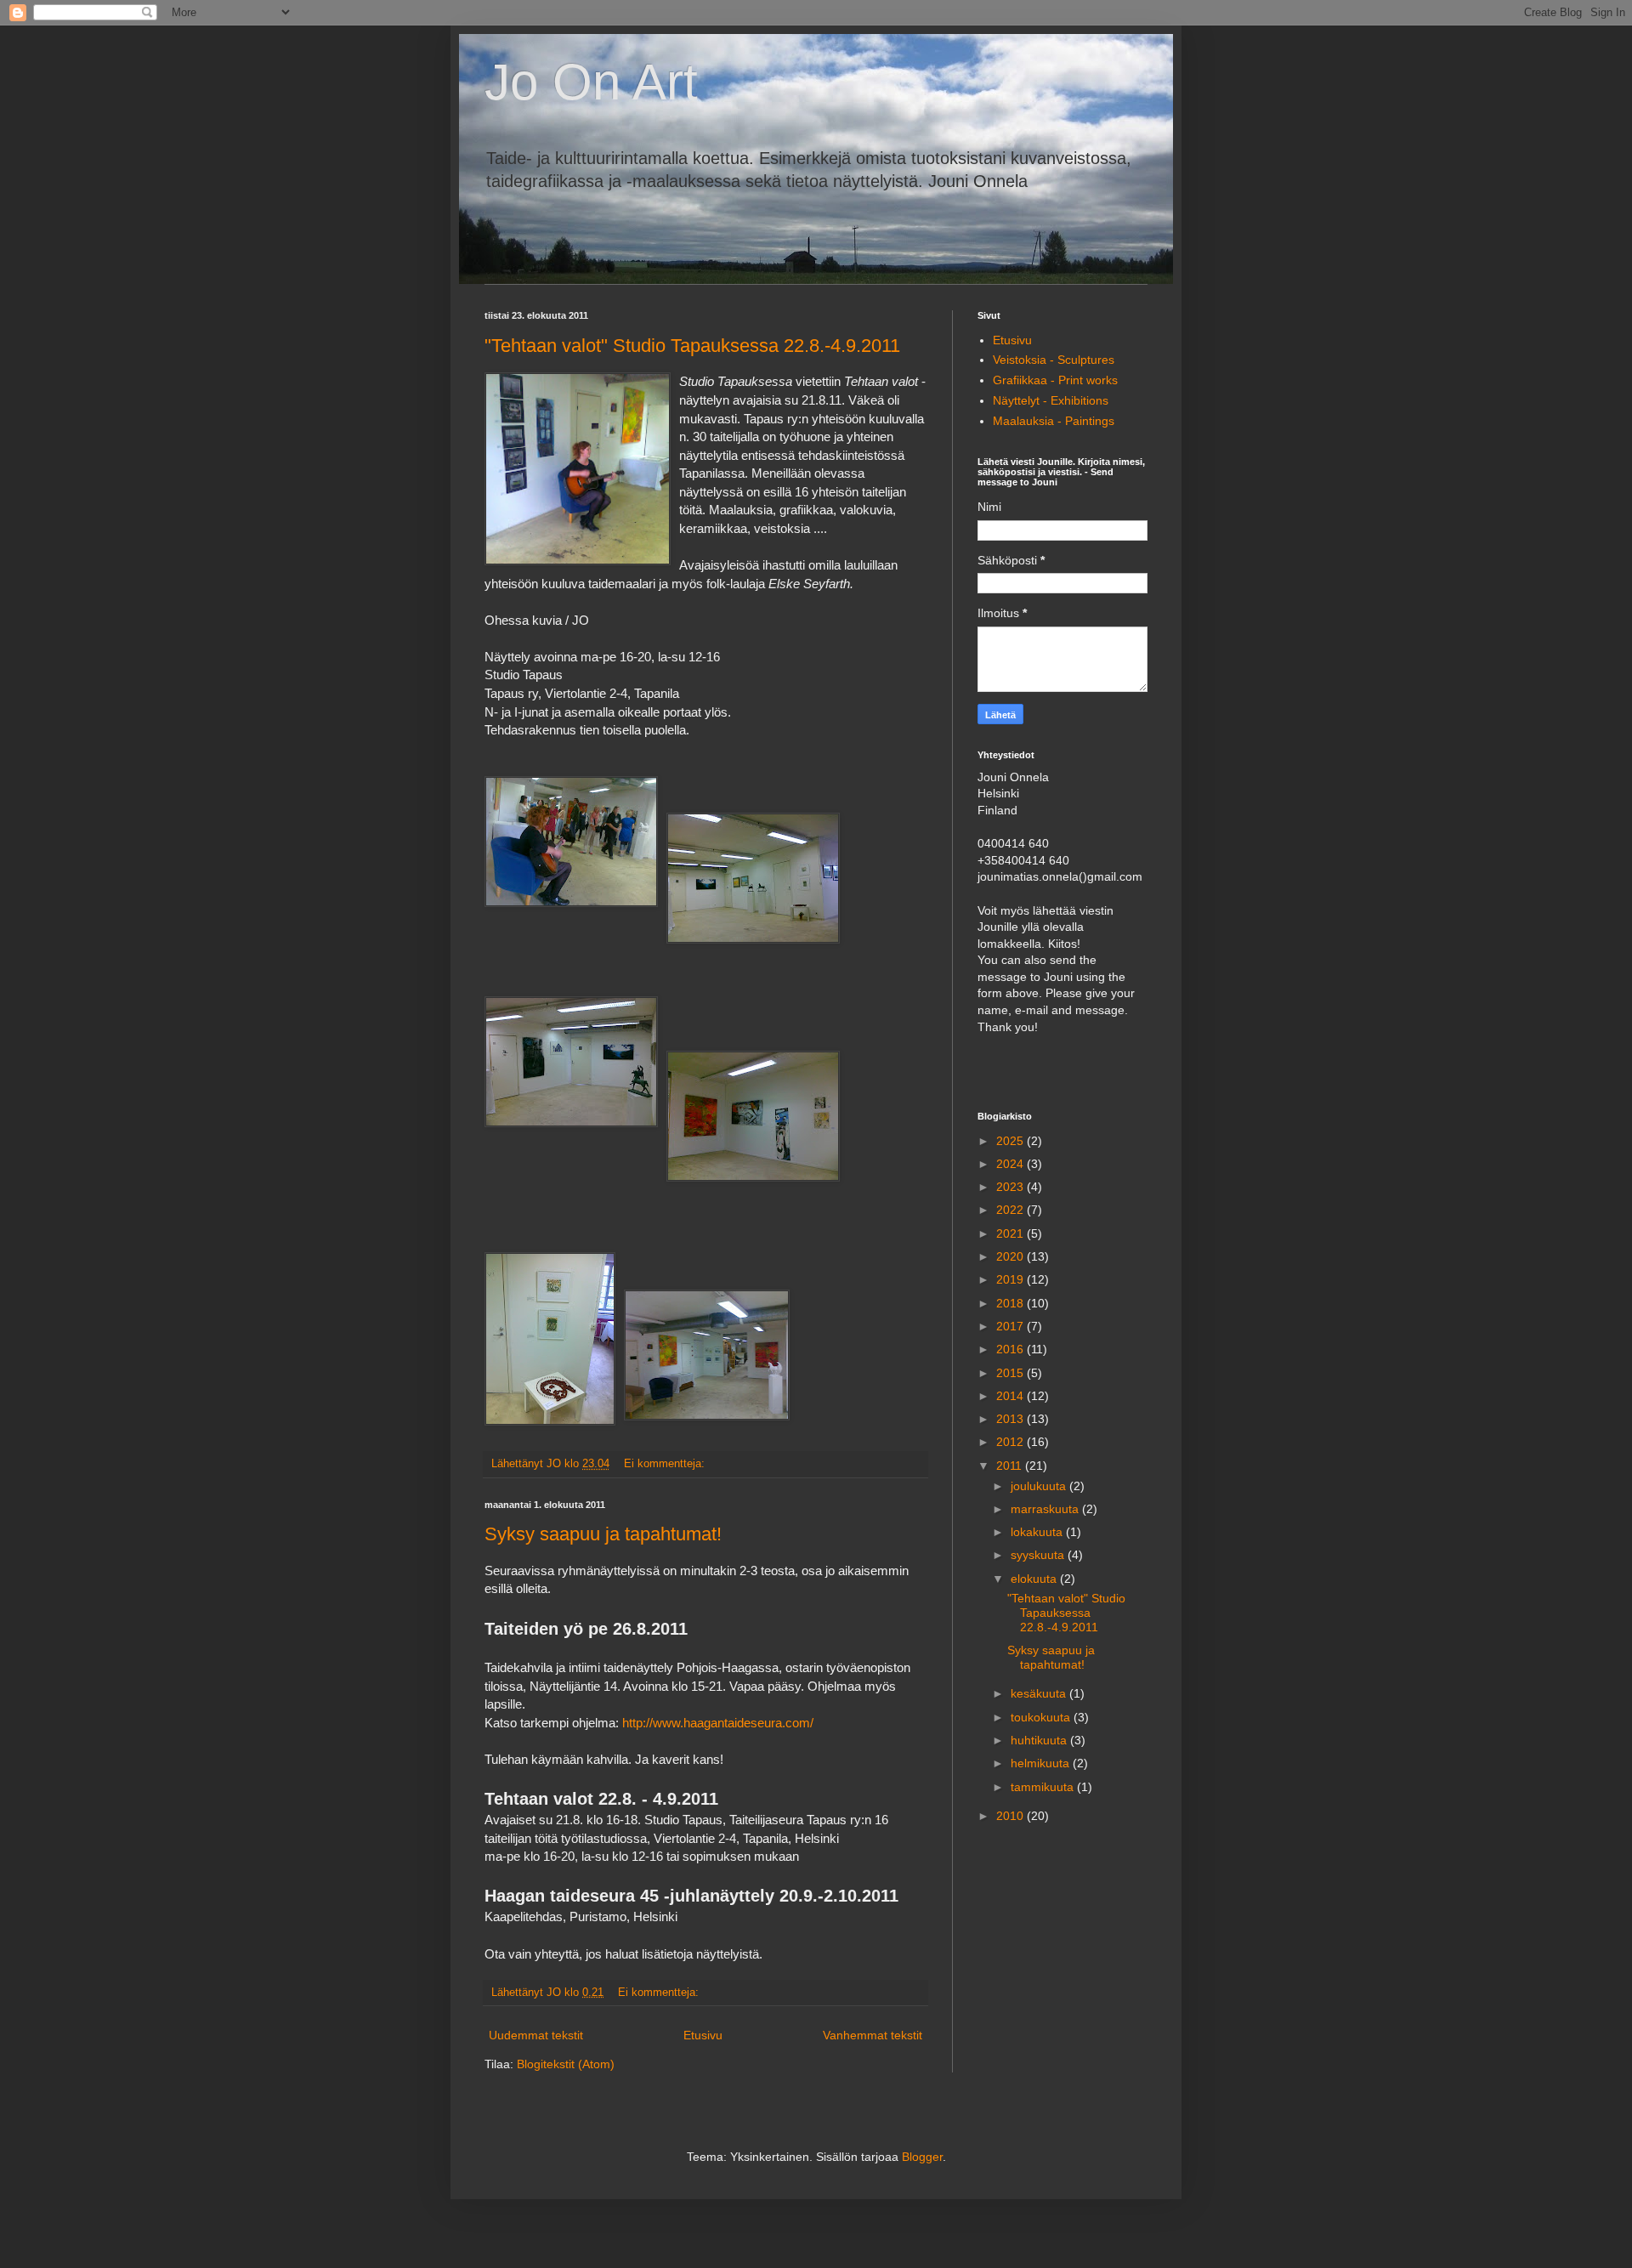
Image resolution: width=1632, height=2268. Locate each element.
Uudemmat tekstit (536, 2035)
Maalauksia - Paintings (1054, 421)
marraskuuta (1046, 1509)
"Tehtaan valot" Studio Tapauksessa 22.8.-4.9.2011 (692, 346)
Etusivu (703, 2035)
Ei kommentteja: (666, 1464)
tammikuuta (1044, 1787)
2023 (1011, 1187)
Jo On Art (591, 82)
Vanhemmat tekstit (873, 2035)
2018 (1011, 1303)
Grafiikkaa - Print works (1055, 380)
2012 (1011, 1442)
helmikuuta (1042, 1763)
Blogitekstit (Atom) (566, 2064)
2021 (1011, 1233)
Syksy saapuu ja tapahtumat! (603, 1534)
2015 (1011, 1373)
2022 (1011, 1210)
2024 (1011, 1164)
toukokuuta (1042, 1717)
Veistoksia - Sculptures (1054, 360)
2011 (1011, 1466)
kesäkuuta (1040, 1693)
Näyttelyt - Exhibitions (1051, 400)
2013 (1011, 1419)
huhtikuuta (1040, 1740)
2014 (1011, 1396)
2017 (1011, 1326)
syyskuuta (1039, 1555)
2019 (1011, 1279)
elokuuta (1035, 1579)
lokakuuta (1038, 1532)
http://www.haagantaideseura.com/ (718, 1723)
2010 (1011, 1816)
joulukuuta (1040, 1486)
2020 (1011, 1256)
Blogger (922, 2157)
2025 (1011, 1141)
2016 (1011, 1349)
